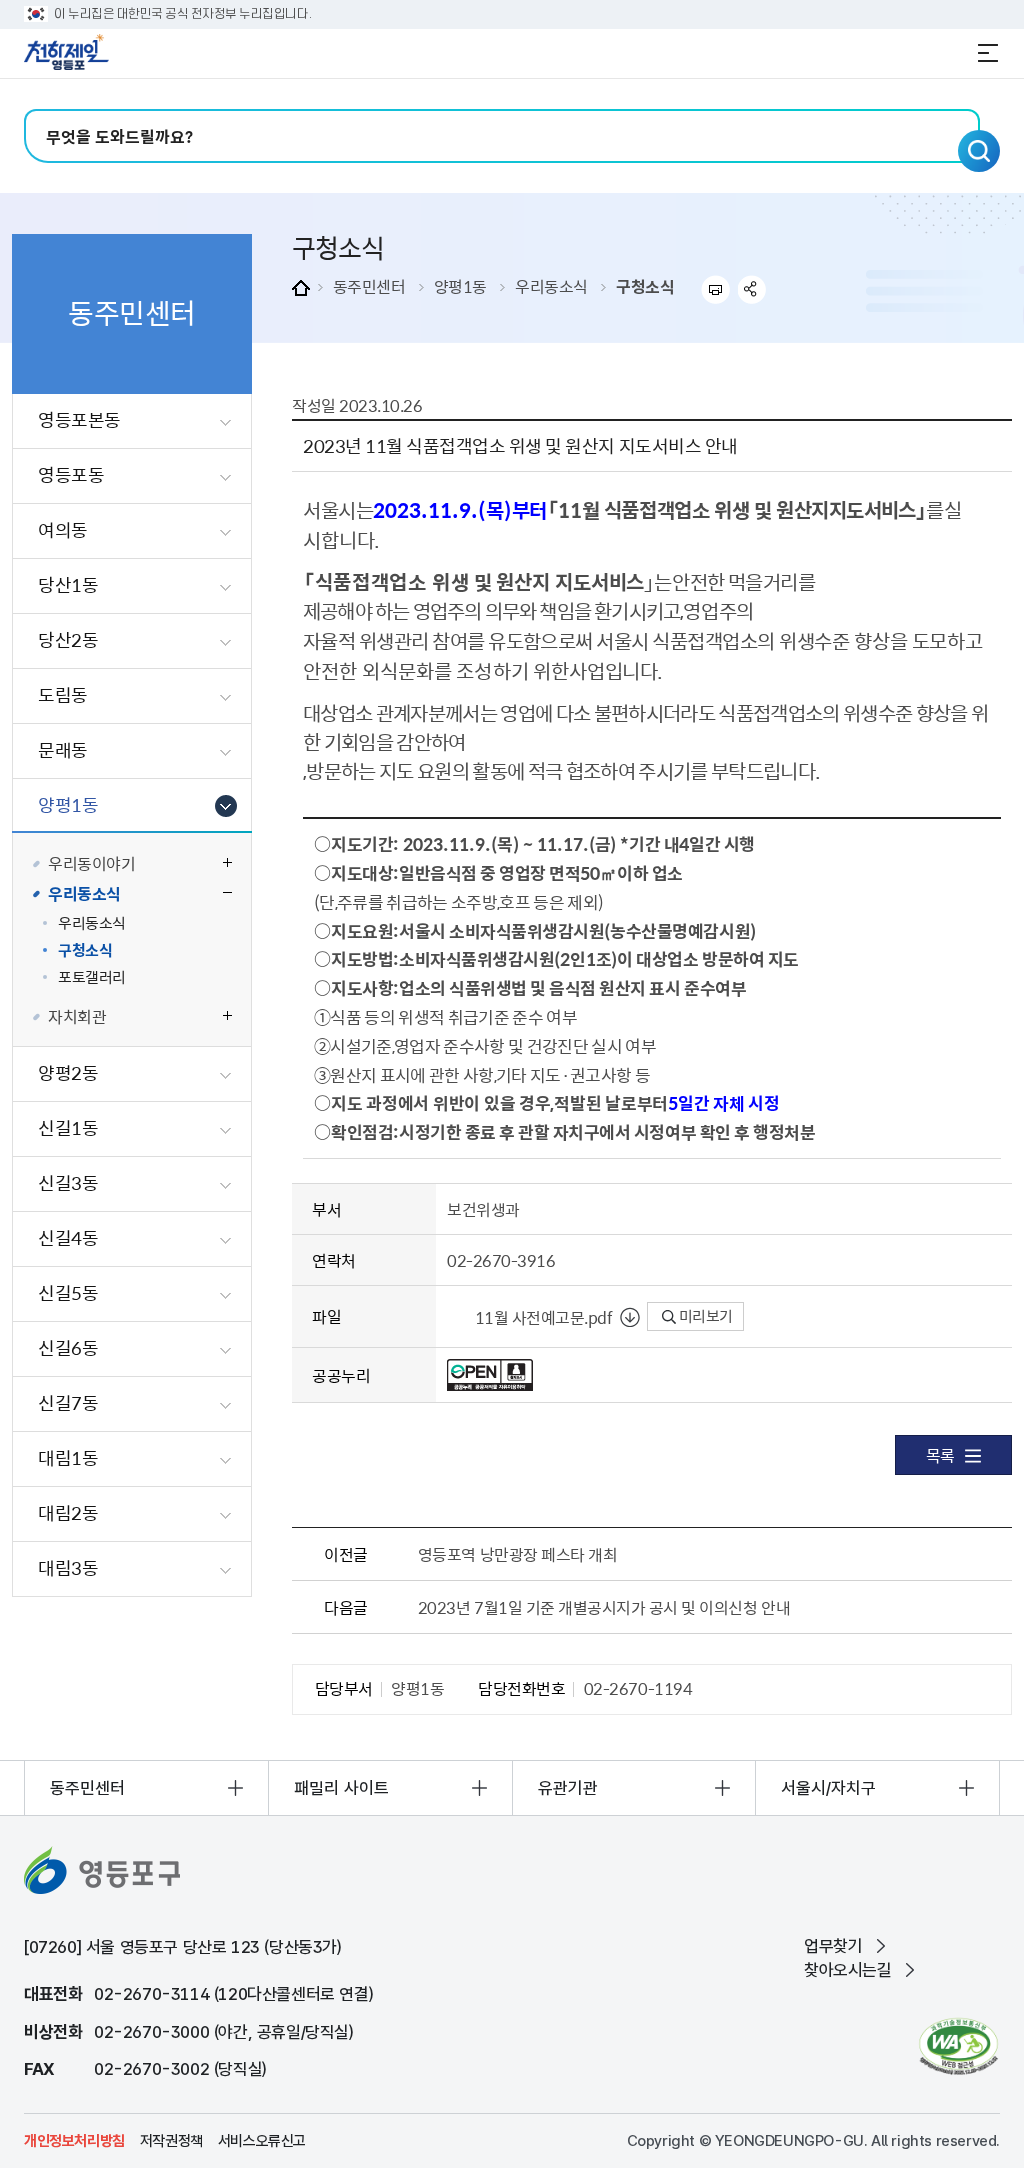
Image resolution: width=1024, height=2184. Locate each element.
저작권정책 (171, 2141)
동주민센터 (369, 286)
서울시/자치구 (828, 1788)
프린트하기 (715, 289)
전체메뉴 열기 (988, 53)
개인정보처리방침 (74, 2141)
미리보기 (704, 1316)
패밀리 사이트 (341, 1788)
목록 (940, 1455)
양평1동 (460, 286)
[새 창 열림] (958, 2046)
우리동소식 (551, 286)
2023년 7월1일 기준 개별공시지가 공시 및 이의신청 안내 (604, 1607)
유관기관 (568, 1788)
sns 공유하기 (752, 289)
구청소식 (645, 286)
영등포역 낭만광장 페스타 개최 (517, 1554)
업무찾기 (833, 1946)
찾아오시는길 (848, 1970)
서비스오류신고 (262, 2141)
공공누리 (341, 1375)
